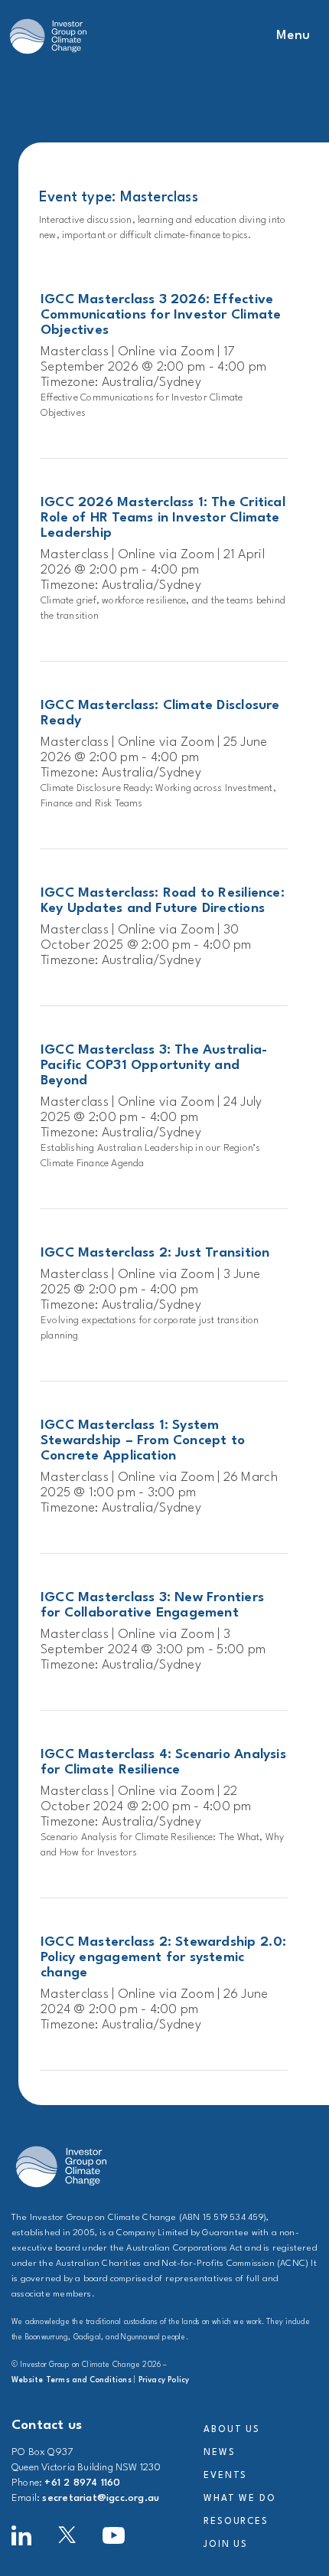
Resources (236, 2522)
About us (232, 2430)
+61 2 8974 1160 (82, 2483)
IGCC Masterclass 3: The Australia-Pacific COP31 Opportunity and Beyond (154, 1066)
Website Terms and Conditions (72, 2380)
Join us (226, 2545)
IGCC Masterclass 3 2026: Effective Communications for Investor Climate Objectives (161, 315)
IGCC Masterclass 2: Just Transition (155, 1253)
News (220, 2453)
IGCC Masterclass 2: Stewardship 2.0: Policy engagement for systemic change (164, 1958)
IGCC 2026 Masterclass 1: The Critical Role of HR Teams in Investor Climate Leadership (163, 518)
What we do (240, 2499)
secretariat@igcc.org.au (101, 2498)
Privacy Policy (164, 2380)
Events (226, 2476)
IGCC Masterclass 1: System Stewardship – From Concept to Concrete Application (143, 1441)
